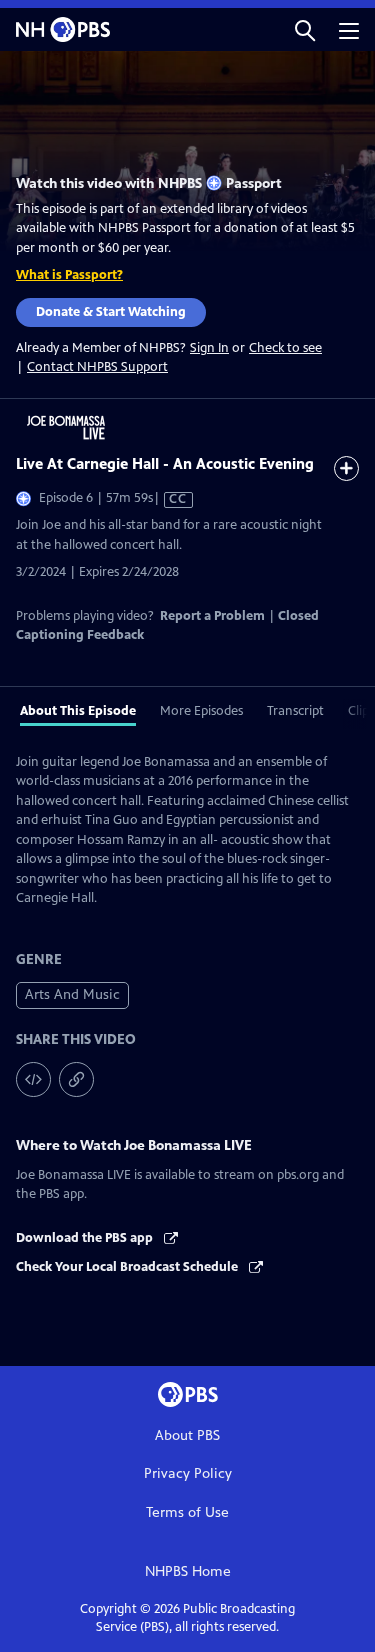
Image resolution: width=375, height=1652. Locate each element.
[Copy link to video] (76, 1079)
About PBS (187, 1435)
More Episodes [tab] (201, 711)
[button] (305, 29)
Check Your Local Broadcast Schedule (128, 1267)
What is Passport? (69, 275)
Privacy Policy (188, 1473)
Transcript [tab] (295, 711)
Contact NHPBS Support (97, 367)
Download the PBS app (86, 1238)
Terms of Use (187, 1512)
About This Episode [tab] (78, 711)
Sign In (209, 348)
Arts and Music (72, 994)
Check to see (285, 348)
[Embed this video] (33, 1079)
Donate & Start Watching (111, 312)
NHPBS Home (188, 1571)
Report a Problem (212, 616)
